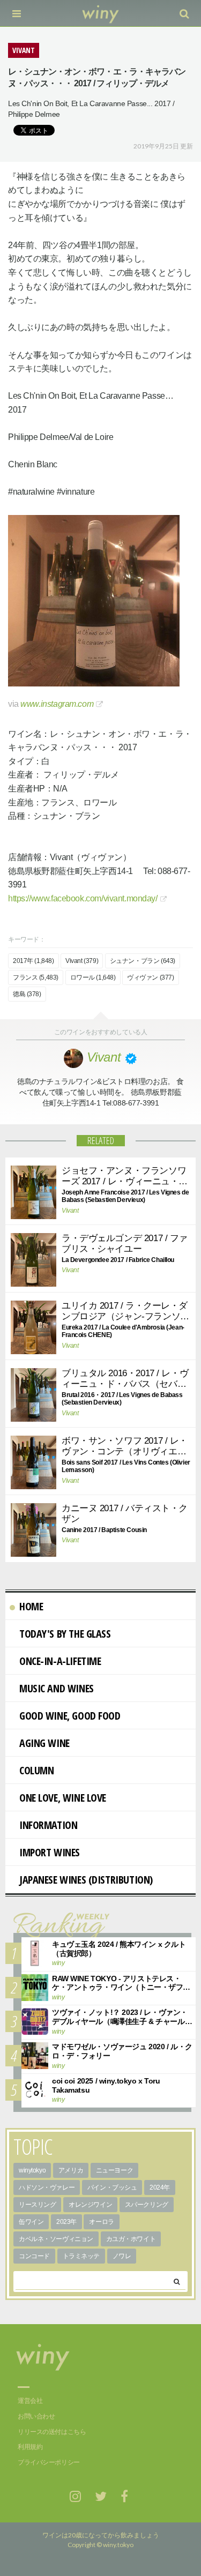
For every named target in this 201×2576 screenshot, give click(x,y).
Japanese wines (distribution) (86, 1880)
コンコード (34, 2256)
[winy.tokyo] (100, 13)
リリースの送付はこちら (52, 2432)
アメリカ (71, 2170)
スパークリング (147, 2205)
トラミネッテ (81, 2256)
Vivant (70, 1211)
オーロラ (101, 2222)
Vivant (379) (82, 961)
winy (58, 1963)
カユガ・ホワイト (131, 2239)
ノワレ (122, 2256)
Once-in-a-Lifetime (60, 1661)
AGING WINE (44, 1743)
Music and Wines (57, 1688)
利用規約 (30, 2447)
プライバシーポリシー (49, 2462)
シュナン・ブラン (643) (143, 961)
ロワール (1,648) (93, 977)
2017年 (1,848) (33, 961)
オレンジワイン (90, 2205)
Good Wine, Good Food (70, 1716)
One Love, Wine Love (63, 1798)
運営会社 (30, 2401)
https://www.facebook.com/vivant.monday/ (83, 898)
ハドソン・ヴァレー (47, 2187)
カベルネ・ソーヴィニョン (56, 2239)
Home (31, 1606)
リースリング (37, 2205)
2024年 (160, 2187)
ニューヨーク (114, 2170)
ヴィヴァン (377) (150, 977)
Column (36, 1770)
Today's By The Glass (65, 1634)
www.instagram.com (57, 704)
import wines (50, 1852)
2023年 (66, 2222)
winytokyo (32, 2170)
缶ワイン (31, 2222)
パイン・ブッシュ (112, 2187)
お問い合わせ (36, 2416)
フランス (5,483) (36, 977)
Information (48, 1825)
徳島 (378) (27, 994)
